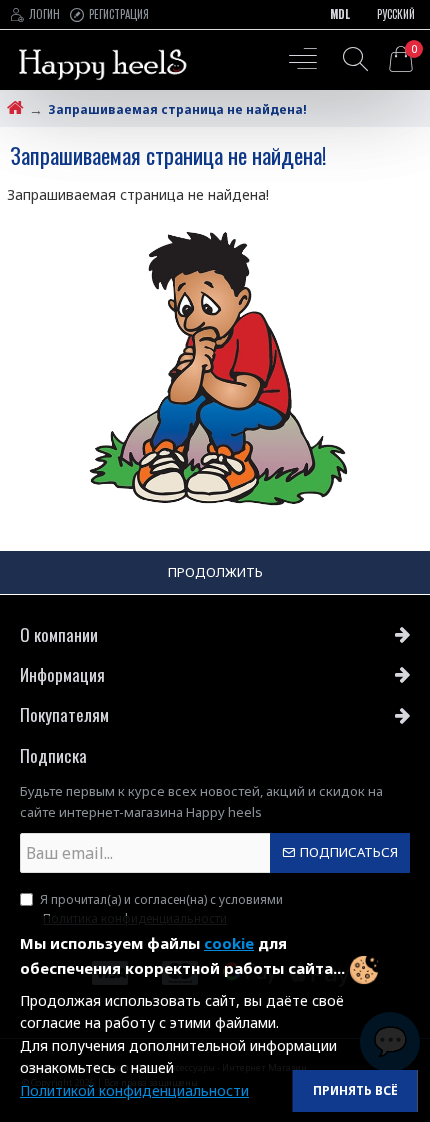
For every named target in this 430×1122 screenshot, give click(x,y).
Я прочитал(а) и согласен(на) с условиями (161, 909)
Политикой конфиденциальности (134, 1090)
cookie (229, 943)
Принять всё (355, 1090)
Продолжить (215, 572)
